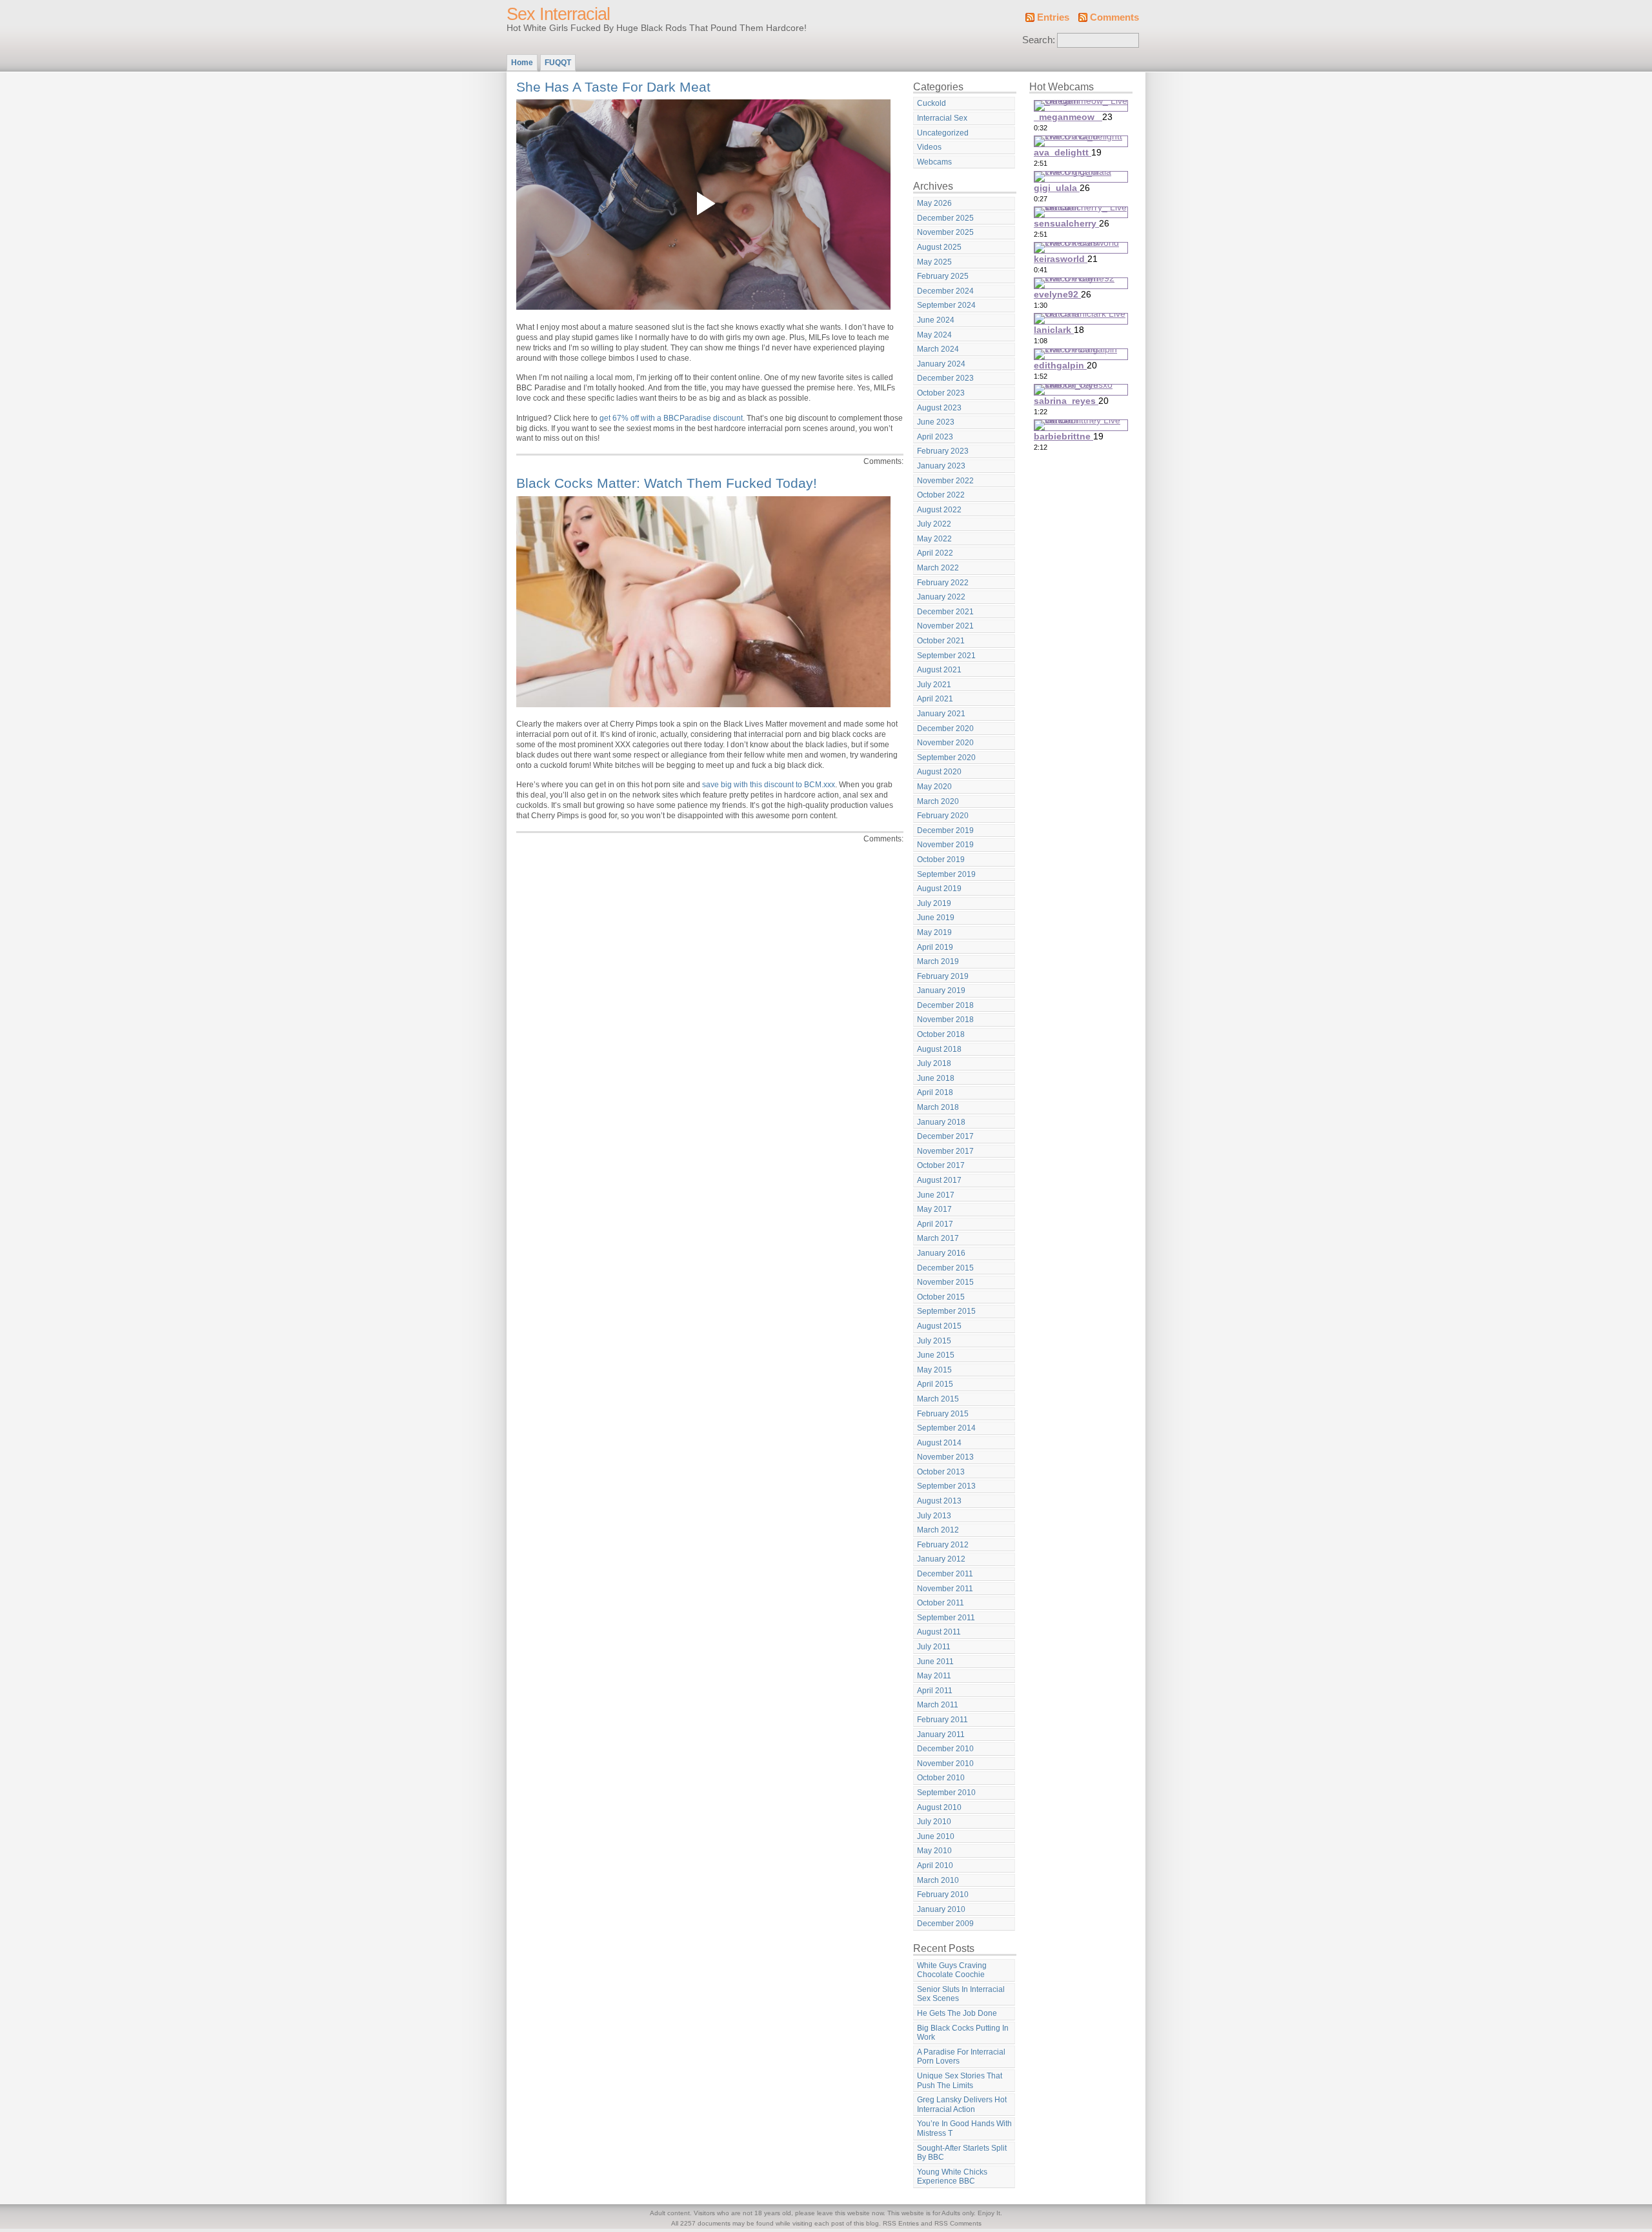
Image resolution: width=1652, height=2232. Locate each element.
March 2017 (938, 1238)
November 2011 (945, 1589)
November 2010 (945, 1764)
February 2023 (943, 451)
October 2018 (941, 1034)
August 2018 (939, 1049)
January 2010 (941, 1909)
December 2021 (945, 612)
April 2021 (935, 699)
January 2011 (941, 1734)
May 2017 (934, 1209)
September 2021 (946, 656)
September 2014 (946, 1428)
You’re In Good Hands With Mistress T (964, 2128)
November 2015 (945, 1282)
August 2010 (939, 1807)
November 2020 (945, 743)
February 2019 (943, 976)
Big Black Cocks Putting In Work (963, 2033)
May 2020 (934, 787)
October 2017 (941, 1165)
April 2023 (935, 437)
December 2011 (945, 1574)
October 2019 (941, 860)
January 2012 (941, 1559)
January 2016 (941, 1253)
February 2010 (943, 1895)
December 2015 (945, 1268)
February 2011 (942, 1720)
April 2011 (935, 1691)
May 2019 (934, 932)
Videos (929, 147)
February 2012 (943, 1545)
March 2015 (938, 1399)
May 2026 (934, 203)
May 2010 (934, 1851)
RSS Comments (958, 2223)
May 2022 (934, 539)
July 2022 (934, 524)
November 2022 (945, 481)
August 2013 (939, 1501)
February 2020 (943, 816)
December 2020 (945, 729)
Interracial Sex (942, 118)
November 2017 (945, 1151)
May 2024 (934, 335)
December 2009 (945, 1924)
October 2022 (941, 495)
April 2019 (935, 947)
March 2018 (938, 1107)
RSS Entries (901, 2223)
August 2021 (939, 670)
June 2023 (936, 422)
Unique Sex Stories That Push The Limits (960, 2081)
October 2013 (941, 1472)
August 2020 (939, 772)
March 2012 (938, 1530)
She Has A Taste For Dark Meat (613, 87)
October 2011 (941, 1603)
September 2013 (946, 1486)
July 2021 (934, 685)
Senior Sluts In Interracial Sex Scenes (961, 1994)
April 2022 (935, 553)
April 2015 (935, 1384)
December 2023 (945, 378)
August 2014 (939, 1443)
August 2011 (939, 1632)
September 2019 (946, 874)
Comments (1114, 17)
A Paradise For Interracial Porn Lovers (961, 2057)
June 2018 (936, 1078)
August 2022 (939, 510)
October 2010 (941, 1778)
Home (522, 63)
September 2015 (946, 1311)
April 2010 (935, 1865)
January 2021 (941, 714)
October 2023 (941, 393)
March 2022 (938, 568)
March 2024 (938, 349)
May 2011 (934, 1676)
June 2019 (936, 918)
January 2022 (941, 597)
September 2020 (946, 758)
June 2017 (936, 1195)
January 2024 (941, 364)
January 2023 (941, 466)
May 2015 (934, 1370)
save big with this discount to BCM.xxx (769, 785)
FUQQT (558, 63)
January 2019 (941, 990)
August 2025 (939, 247)
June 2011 (935, 1662)
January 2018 (941, 1122)
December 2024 (945, 291)
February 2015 (943, 1414)
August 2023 (939, 408)
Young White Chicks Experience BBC (952, 2177)
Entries (1053, 17)
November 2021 (945, 626)
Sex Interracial (558, 14)
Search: (1039, 40)
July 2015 (934, 1341)
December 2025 (945, 218)
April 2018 (935, 1092)
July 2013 (934, 1516)
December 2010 (945, 1749)
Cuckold (932, 103)
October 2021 (941, 641)
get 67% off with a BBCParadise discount (671, 418)
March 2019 (938, 961)
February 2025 (943, 276)
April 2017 (935, 1224)
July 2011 (934, 1647)
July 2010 (934, 1822)
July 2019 (934, 903)
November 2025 (945, 232)
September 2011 (946, 1618)
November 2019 (945, 845)
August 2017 (939, 1180)
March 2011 (938, 1705)
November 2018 (945, 1020)
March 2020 (938, 801)
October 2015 (941, 1297)
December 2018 (945, 1005)
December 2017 (945, 1136)
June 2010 (936, 1836)
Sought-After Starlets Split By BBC (962, 2153)
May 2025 (934, 262)
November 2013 (945, 1457)
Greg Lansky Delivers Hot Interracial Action (962, 2105)
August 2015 (939, 1326)
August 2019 (939, 889)
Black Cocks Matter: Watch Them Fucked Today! (667, 483)
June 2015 (936, 1355)
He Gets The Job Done (957, 2013)
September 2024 (946, 305)
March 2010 (938, 1880)
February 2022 (943, 583)
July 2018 (934, 1063)
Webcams (934, 162)
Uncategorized (943, 133)
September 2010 (946, 1793)
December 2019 (945, 830)
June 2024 (936, 320)
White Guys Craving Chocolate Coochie (952, 1970)
